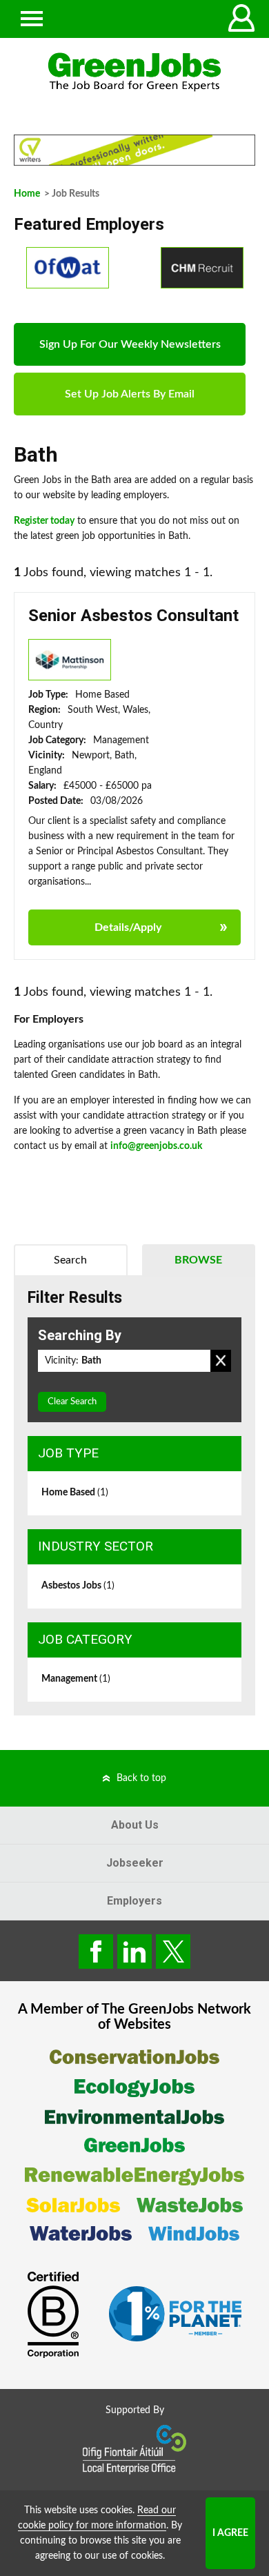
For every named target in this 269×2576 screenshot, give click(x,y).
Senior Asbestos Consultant (133, 616)
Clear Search (72, 1402)
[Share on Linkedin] (134, 1951)
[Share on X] (173, 1951)
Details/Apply (128, 927)
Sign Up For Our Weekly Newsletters (130, 344)
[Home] (134, 72)
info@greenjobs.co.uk (156, 1146)
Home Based (75, 1493)
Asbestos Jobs (78, 1586)
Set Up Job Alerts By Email (130, 394)
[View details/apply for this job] (70, 659)
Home (27, 194)
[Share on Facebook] (96, 1951)
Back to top (141, 1778)
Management (76, 1679)
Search (70, 1260)
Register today (44, 521)
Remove (221, 1361)
